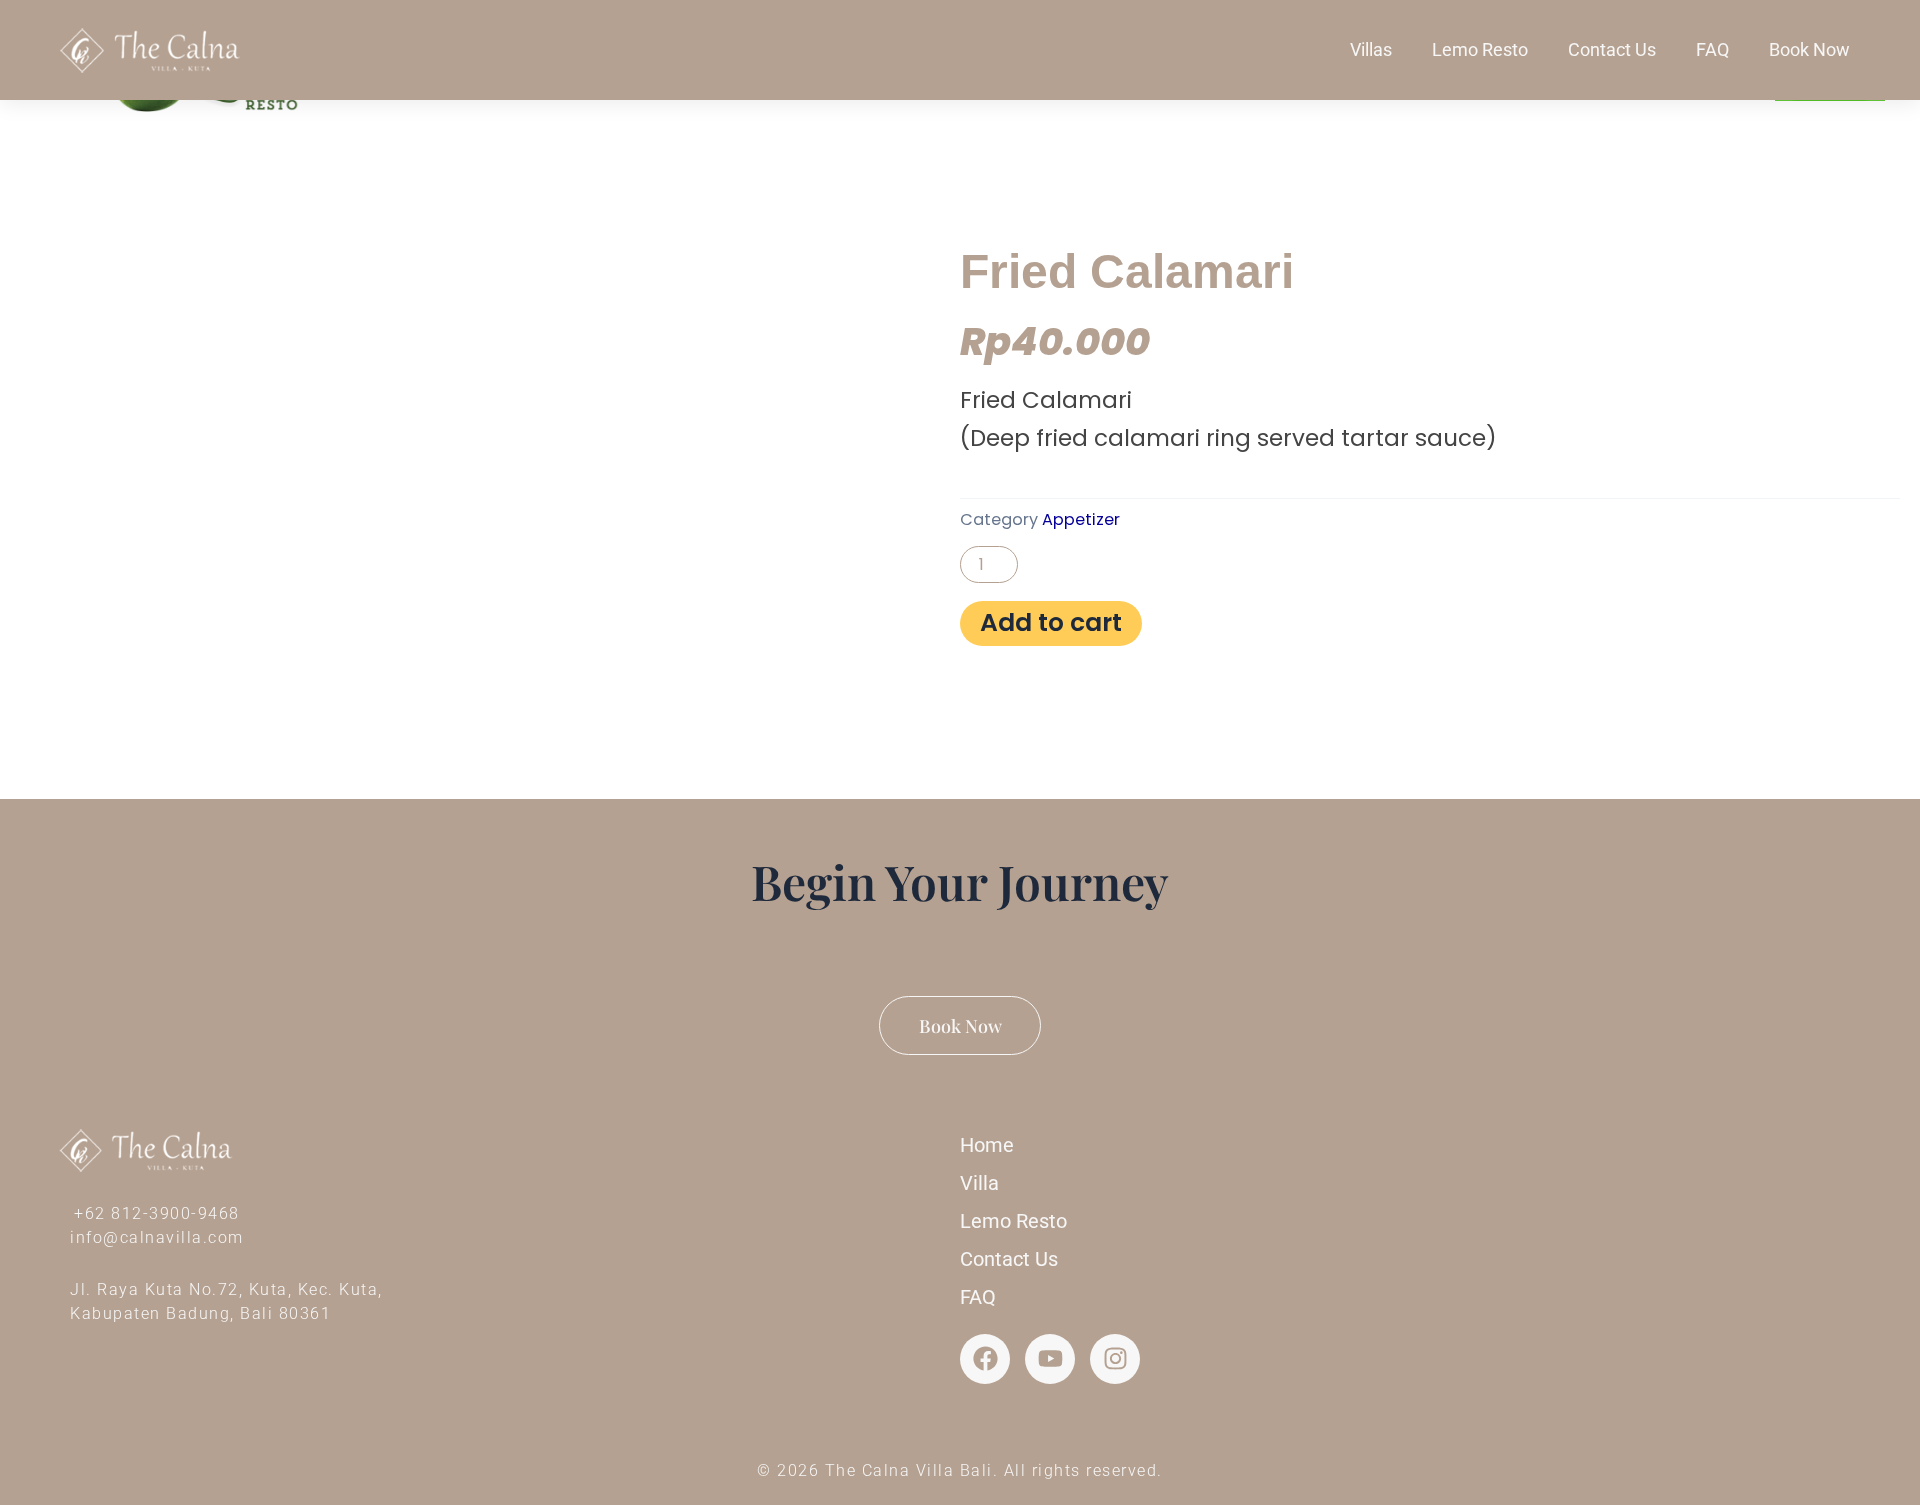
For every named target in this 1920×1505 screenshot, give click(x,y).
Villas (1371, 49)
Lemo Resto (1480, 49)
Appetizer (1081, 519)
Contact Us (1612, 49)
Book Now (1809, 49)
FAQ (1712, 49)
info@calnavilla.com (157, 1237)
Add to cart (1051, 622)
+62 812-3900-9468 (157, 1213)
